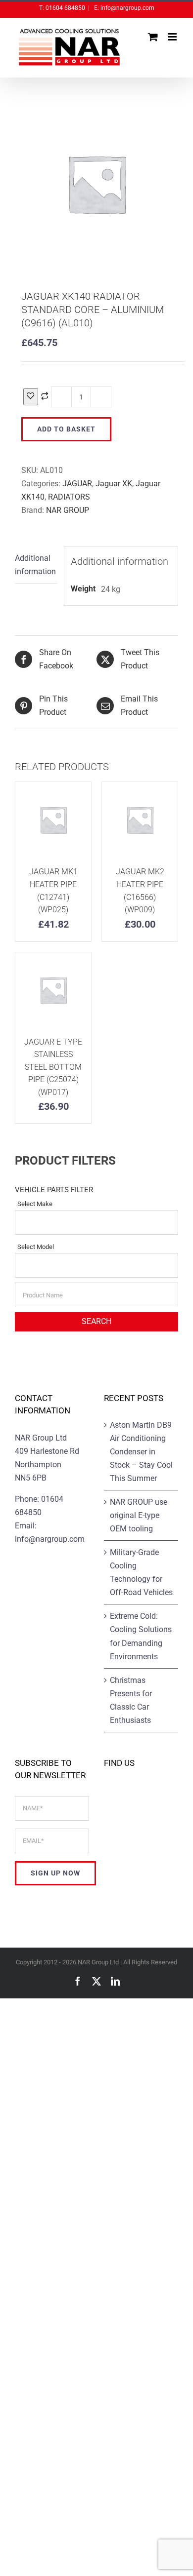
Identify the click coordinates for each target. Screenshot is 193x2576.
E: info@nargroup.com (123, 8)
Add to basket (66, 429)
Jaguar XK (114, 484)
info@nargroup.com (50, 1539)
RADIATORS (69, 497)
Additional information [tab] (35, 565)
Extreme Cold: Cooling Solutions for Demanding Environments (141, 1636)
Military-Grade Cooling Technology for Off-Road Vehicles (141, 1572)
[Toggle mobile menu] (173, 37)
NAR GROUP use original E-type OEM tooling (139, 1515)
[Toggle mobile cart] (153, 37)
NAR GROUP (68, 510)
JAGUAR (77, 484)
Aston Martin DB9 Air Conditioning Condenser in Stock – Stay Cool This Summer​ (141, 1452)
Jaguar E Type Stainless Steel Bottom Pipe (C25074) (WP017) (53, 1067)
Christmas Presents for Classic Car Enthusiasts (131, 1700)
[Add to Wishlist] (31, 397)
